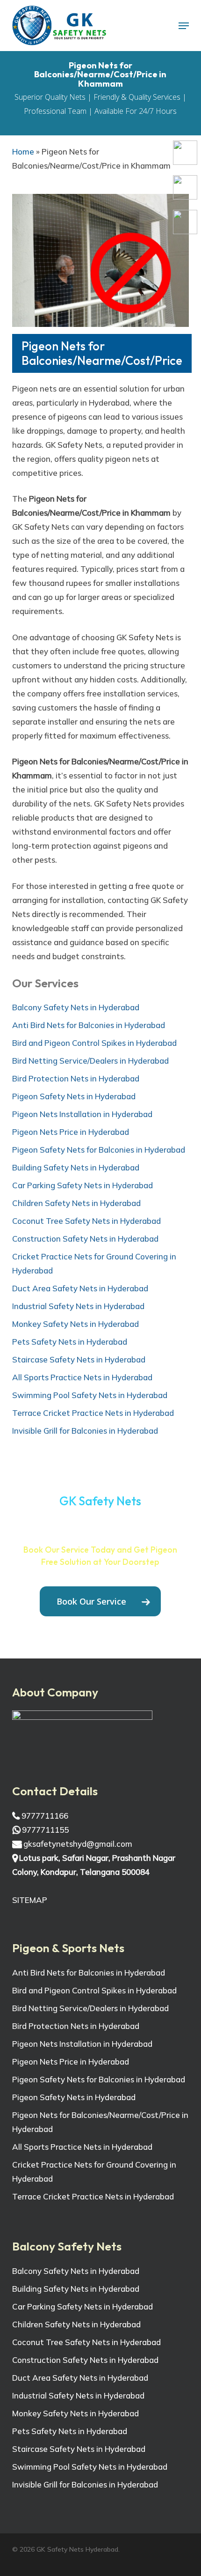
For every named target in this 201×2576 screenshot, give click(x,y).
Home (23, 152)
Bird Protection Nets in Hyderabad (76, 1078)
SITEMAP (30, 1900)
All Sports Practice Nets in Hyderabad (82, 1377)
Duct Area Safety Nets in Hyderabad (80, 1288)
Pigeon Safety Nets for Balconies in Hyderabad (99, 1150)
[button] (184, 26)
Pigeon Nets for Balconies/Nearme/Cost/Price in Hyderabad (100, 2122)
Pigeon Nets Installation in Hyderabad (82, 1114)
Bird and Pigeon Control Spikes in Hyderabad (94, 1043)
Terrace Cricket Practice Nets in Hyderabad (93, 1413)
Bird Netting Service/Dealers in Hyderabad (90, 1061)
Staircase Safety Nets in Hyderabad (79, 1359)
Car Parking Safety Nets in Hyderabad (83, 1185)
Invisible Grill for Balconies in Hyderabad (85, 1431)
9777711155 (44, 1830)
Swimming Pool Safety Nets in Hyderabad (90, 1395)
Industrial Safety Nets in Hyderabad (78, 1306)
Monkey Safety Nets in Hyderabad (75, 1324)
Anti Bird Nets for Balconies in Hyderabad (89, 1025)
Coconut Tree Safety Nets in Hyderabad (86, 1221)
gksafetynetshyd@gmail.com (77, 1844)
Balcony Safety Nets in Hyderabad (76, 1007)
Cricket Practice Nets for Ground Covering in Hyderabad (94, 1263)
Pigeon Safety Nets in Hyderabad (74, 1096)
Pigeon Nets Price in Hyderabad (71, 1132)
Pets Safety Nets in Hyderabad (70, 1342)
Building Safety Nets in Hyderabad (76, 1167)
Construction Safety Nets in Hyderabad (85, 1239)
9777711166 (44, 1816)
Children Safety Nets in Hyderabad (76, 1203)
